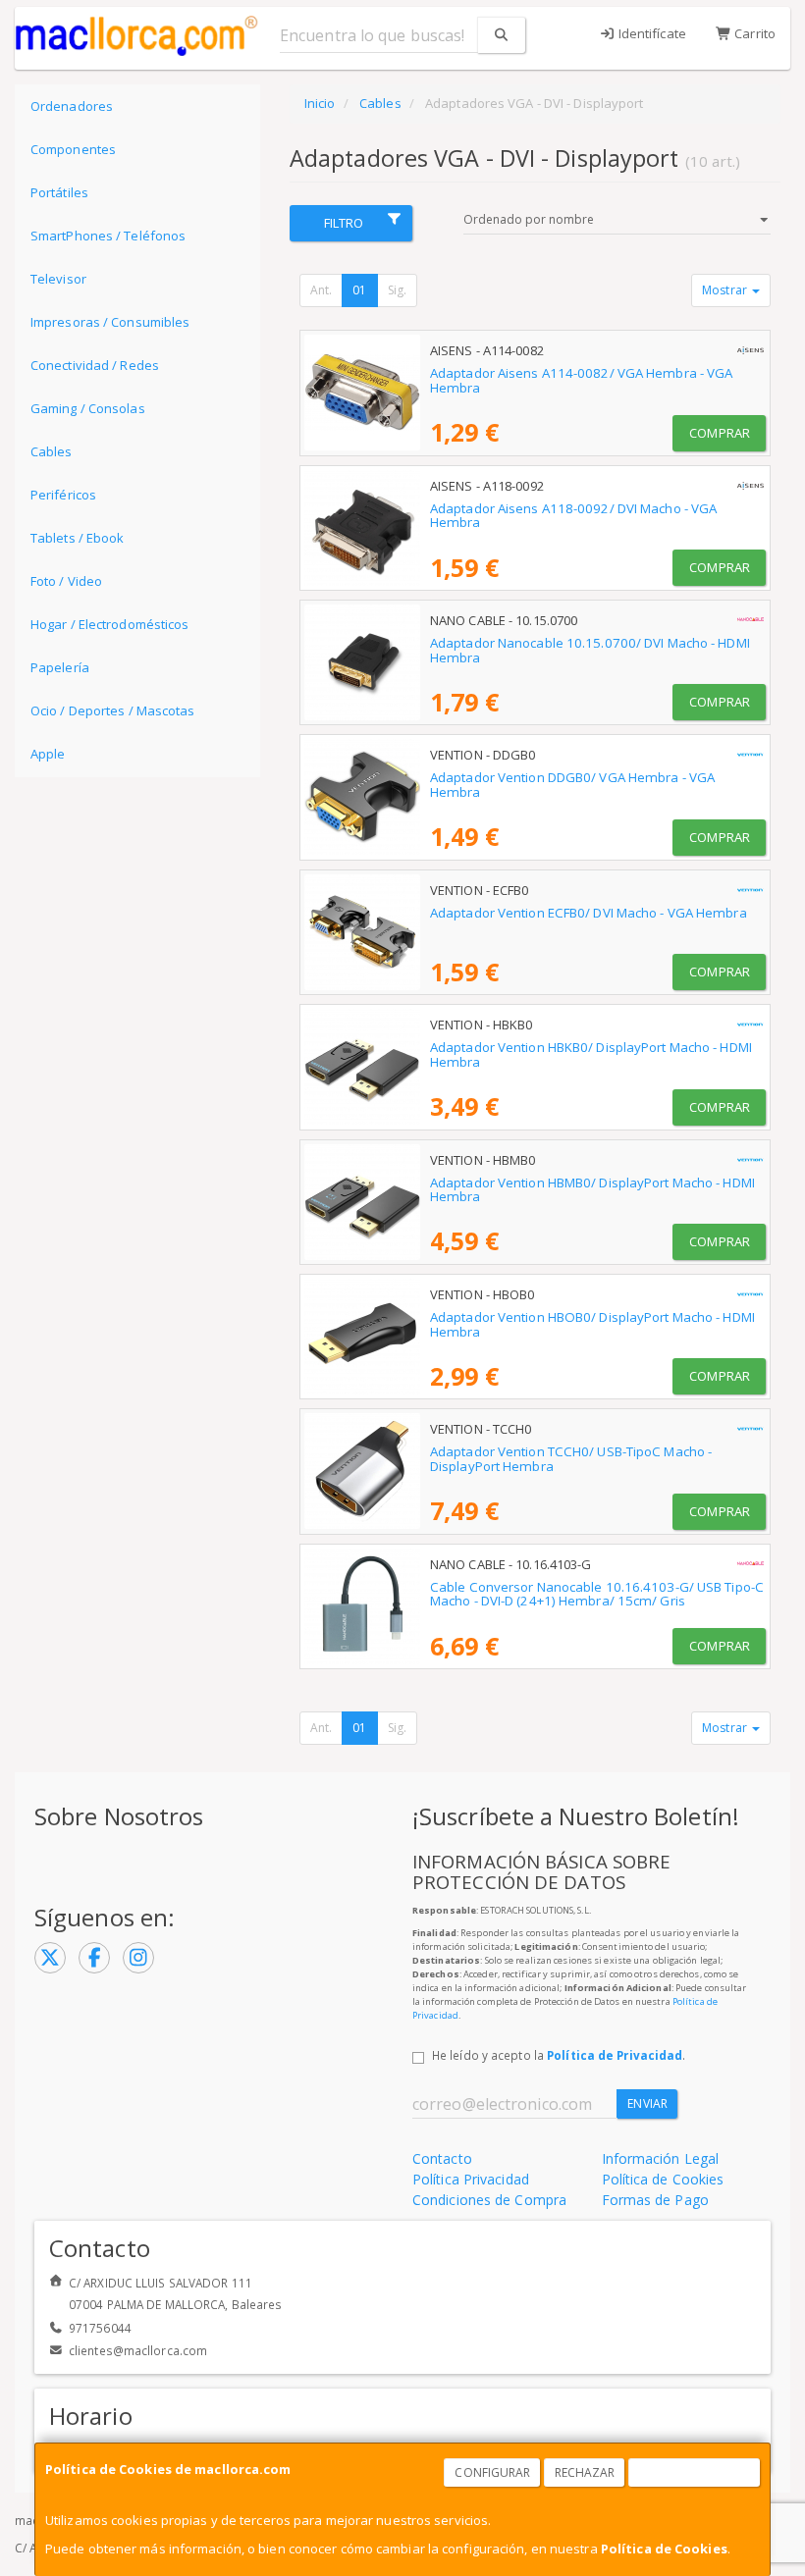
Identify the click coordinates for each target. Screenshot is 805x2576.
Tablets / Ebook (78, 538)
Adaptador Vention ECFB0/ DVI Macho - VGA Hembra (589, 913)
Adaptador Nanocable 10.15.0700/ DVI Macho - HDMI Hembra (590, 650)
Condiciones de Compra (489, 2200)
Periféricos (63, 495)
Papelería (60, 667)
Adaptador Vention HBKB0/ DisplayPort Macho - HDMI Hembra (591, 1054)
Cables (52, 451)
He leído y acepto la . (559, 2055)
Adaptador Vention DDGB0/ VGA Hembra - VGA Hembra (572, 785)
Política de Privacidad (615, 2055)
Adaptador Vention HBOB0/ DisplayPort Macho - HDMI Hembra (592, 1324)
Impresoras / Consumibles (110, 322)
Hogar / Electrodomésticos (110, 624)
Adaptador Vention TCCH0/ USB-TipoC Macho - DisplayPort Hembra (571, 1459)
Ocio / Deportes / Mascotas (113, 710)
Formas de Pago (655, 2200)
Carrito (753, 33)
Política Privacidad (471, 2179)
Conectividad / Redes (95, 365)
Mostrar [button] (726, 290)
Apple (48, 754)
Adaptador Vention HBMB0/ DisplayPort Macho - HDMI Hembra (592, 1190)
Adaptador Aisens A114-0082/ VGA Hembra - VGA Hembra (581, 380)
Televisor (58, 279)
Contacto (442, 2158)
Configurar (492, 2472)
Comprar (720, 433)
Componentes (73, 149)
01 (359, 290)
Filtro (344, 223)
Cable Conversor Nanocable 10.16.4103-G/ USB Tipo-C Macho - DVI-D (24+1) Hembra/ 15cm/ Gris (597, 1594)
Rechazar (585, 2472)
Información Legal (661, 2158)
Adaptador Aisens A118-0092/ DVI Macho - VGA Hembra (573, 516)
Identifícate (651, 33)
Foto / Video (66, 581)
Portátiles (59, 192)
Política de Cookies (664, 2549)
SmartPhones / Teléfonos (108, 236)
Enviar (647, 2103)
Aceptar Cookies (695, 2472)
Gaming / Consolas (88, 408)
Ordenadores (72, 106)
